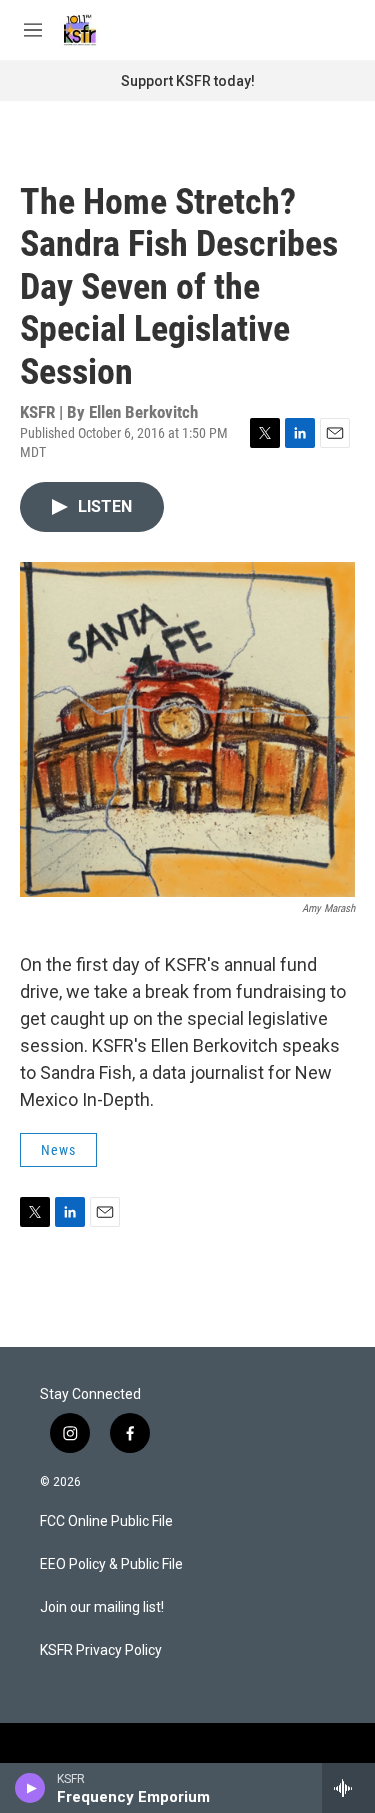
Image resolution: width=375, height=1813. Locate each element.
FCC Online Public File (106, 1521)
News (58, 1150)
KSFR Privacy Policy (101, 1650)
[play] (30, 1788)
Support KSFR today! (188, 81)
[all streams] (348, 1788)
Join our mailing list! (102, 1607)
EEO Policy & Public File (111, 1564)
